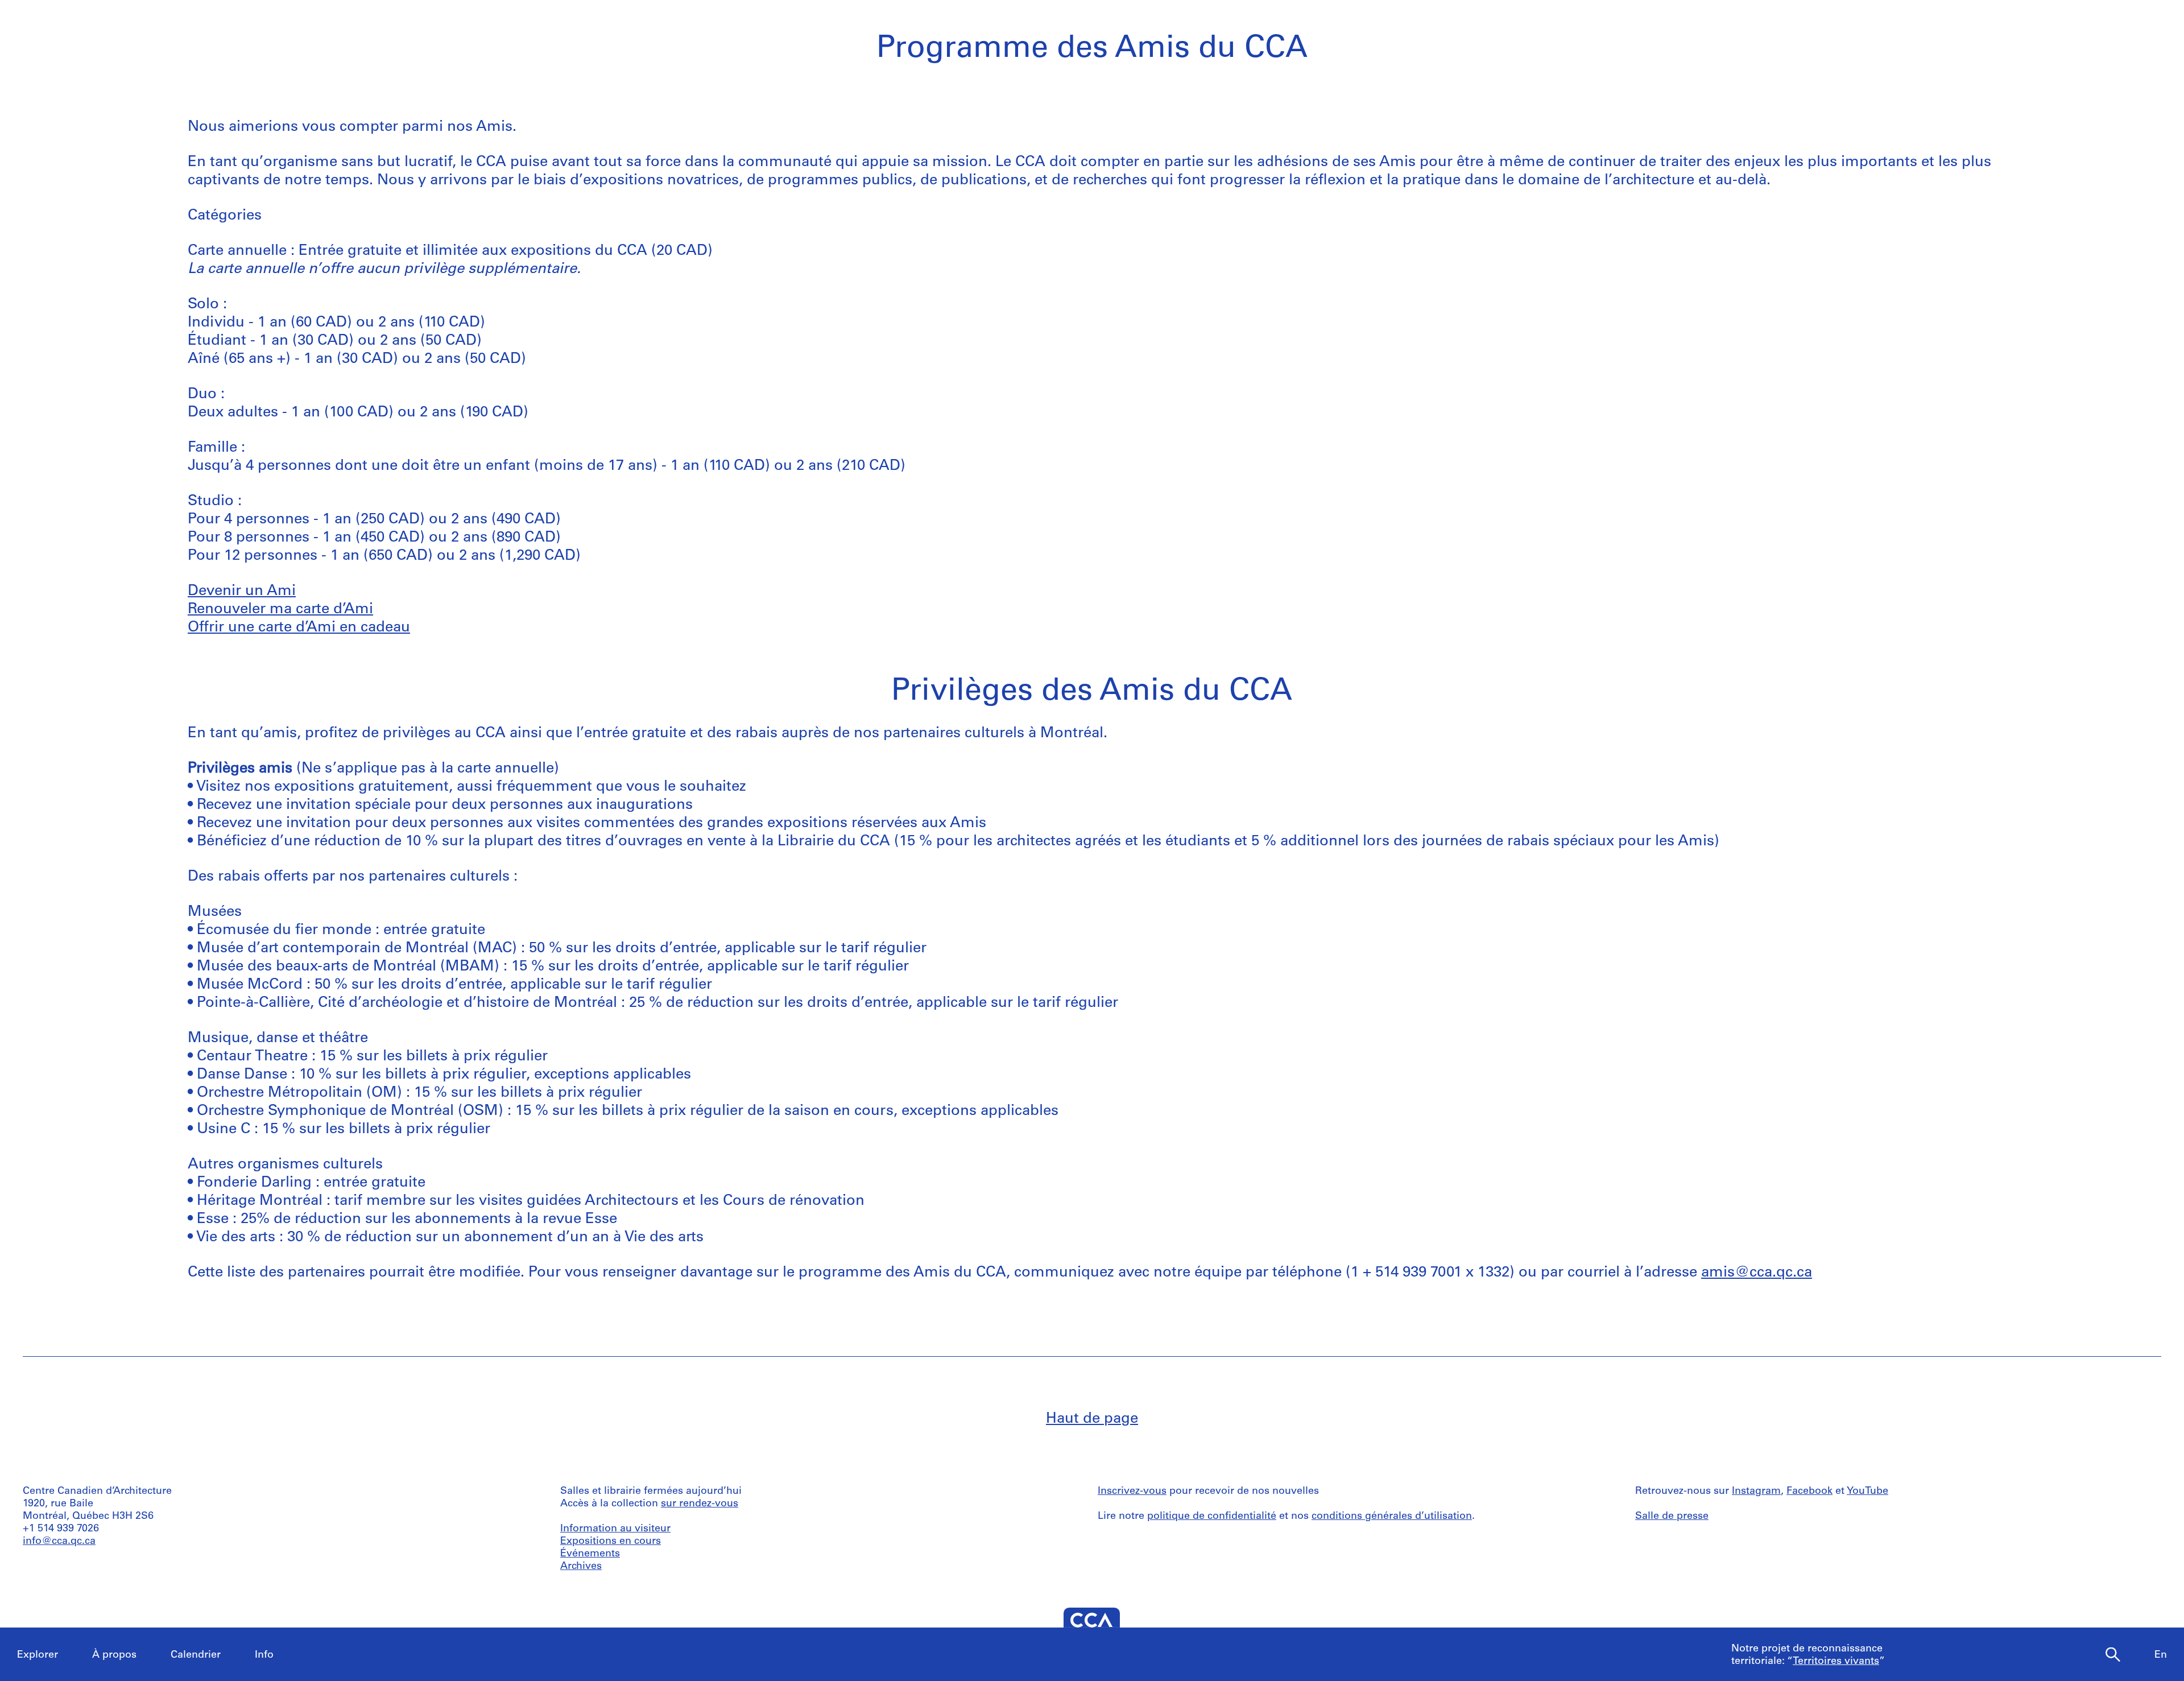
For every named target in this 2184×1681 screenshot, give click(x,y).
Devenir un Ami (242, 591)
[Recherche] (2113, 1655)
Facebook (1809, 1492)
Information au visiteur (615, 1529)
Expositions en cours (611, 1542)
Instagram (1756, 1492)
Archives (581, 1567)
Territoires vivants (1836, 1662)
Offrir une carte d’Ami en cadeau (299, 628)
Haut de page (1092, 1419)
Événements (590, 1554)
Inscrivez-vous (1132, 1492)
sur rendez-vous (700, 1504)
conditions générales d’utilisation (1392, 1517)
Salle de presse (1672, 1517)
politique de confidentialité (1212, 1517)
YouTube (1867, 1492)
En (2161, 1655)
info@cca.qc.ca (59, 1542)
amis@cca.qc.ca (1757, 1273)
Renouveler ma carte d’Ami (280, 610)
